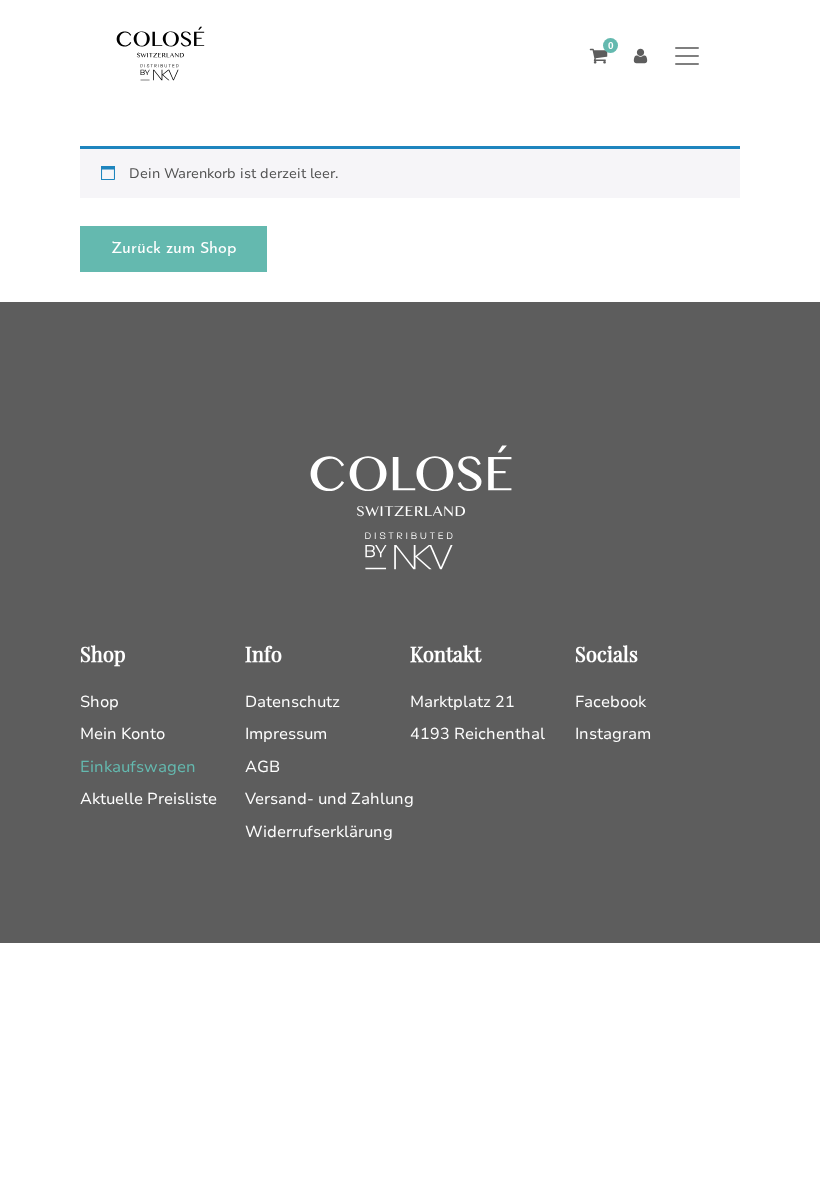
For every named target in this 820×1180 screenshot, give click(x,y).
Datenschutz (292, 702)
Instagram (613, 734)
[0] (593, 56)
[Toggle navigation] (686, 55)
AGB (262, 767)
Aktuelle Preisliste (148, 799)
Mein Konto (122, 734)
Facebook (610, 702)
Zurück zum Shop (173, 249)
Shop (99, 702)
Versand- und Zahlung (329, 799)
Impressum (286, 734)
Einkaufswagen (138, 767)
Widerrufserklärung (319, 832)
